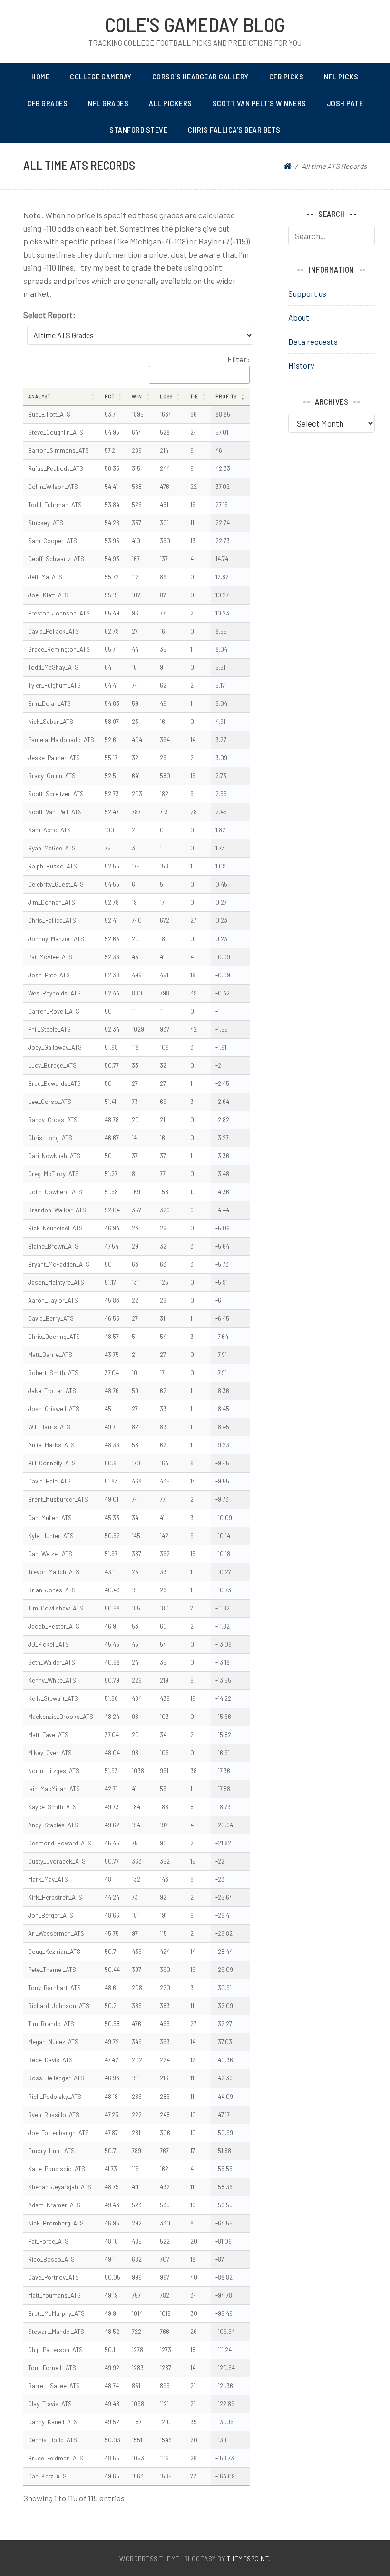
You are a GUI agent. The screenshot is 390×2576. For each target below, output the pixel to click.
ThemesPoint (248, 2559)
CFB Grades (47, 103)
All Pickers (171, 103)
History (301, 365)
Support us (307, 293)
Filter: (239, 359)
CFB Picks (287, 76)
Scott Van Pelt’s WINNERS (259, 103)
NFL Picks (341, 76)
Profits (226, 396)
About (299, 317)
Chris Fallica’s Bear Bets (234, 130)
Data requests (313, 342)
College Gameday (101, 76)
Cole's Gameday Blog (195, 24)
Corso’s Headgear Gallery (200, 76)
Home (40, 76)
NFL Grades (108, 103)
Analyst (39, 396)
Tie (194, 396)
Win (137, 396)
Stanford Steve (138, 130)
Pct (110, 396)
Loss (166, 396)
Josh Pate (345, 103)
